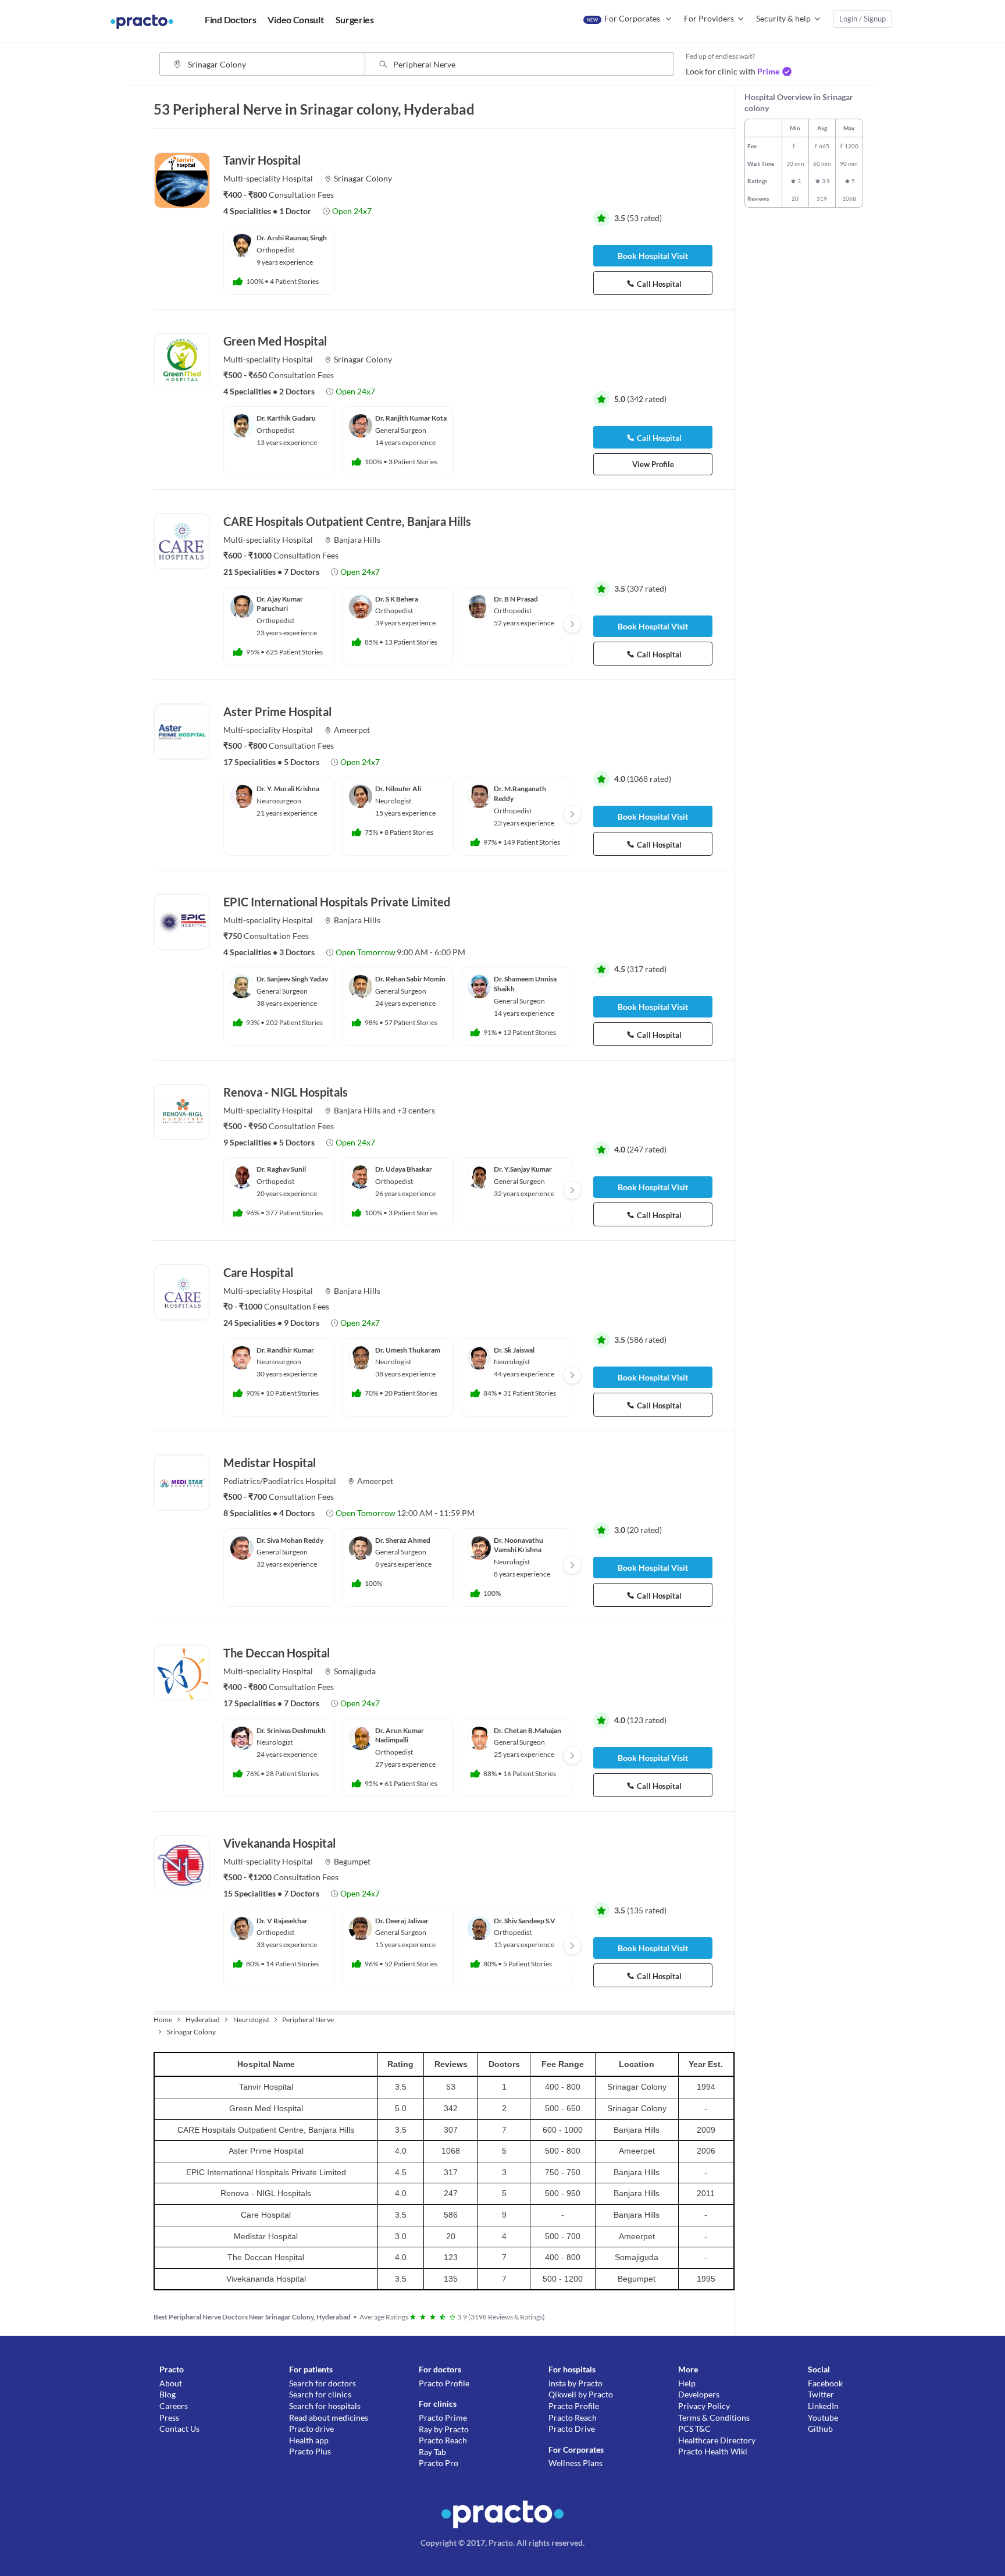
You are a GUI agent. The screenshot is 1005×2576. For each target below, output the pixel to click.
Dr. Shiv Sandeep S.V (525, 1921)
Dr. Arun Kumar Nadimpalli (400, 1735)
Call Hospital (659, 284)
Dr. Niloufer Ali (398, 789)
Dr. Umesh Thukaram (408, 1350)
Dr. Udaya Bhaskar (404, 1169)
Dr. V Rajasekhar (282, 1921)
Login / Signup (863, 19)
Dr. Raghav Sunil (281, 1169)
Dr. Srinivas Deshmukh (291, 1730)
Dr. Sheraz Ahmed (403, 1540)
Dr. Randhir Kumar (285, 1350)
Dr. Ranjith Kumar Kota (411, 418)
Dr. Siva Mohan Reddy (290, 1540)
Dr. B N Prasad (516, 599)
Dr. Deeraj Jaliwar (402, 1921)
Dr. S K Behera (397, 599)
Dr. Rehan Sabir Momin (410, 979)
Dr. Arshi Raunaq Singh (292, 238)
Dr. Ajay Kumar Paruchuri (280, 604)
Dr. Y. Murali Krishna (288, 789)
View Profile (653, 464)
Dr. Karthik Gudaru (286, 418)
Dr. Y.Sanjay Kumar (523, 1169)
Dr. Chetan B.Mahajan (528, 1730)
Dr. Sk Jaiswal (514, 1350)
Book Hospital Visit (653, 256)
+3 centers (416, 1110)
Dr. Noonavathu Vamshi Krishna (518, 1545)
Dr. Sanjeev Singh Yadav (292, 979)
